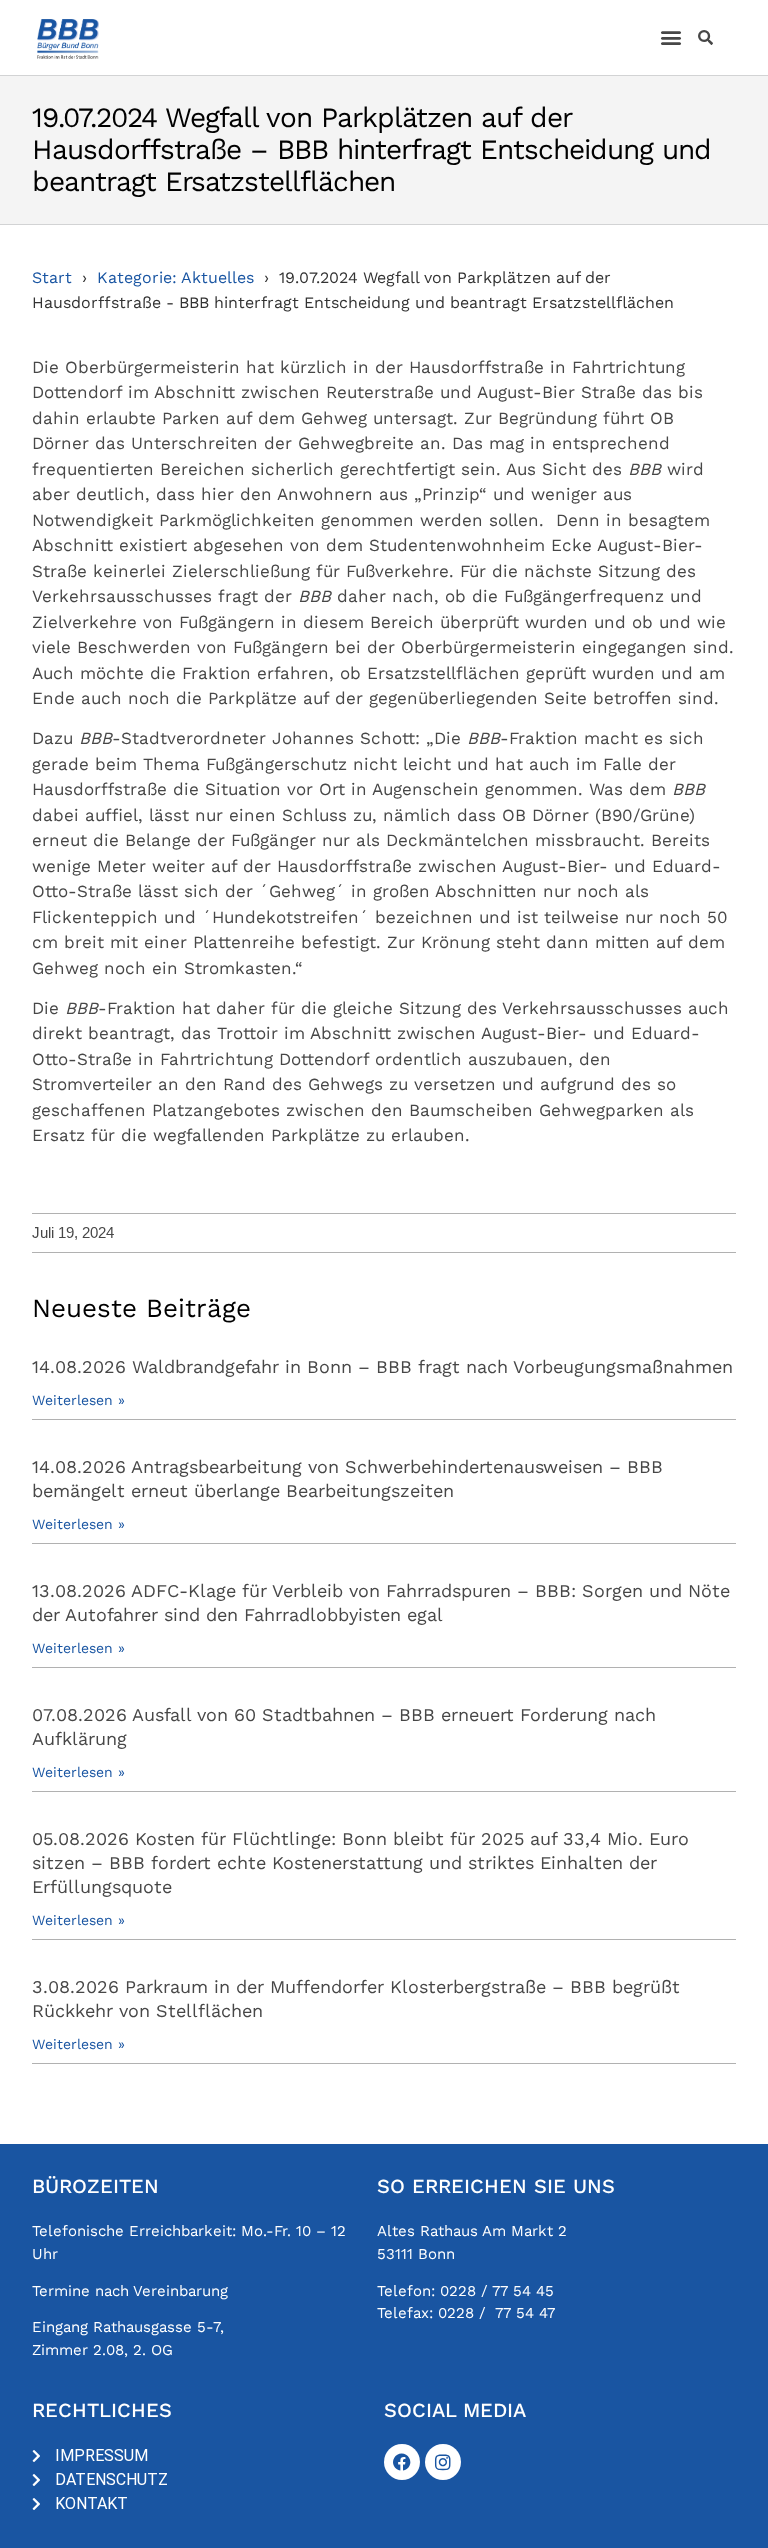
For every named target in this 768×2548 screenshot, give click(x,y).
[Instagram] (443, 2462)
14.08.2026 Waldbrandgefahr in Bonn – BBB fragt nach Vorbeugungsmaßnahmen (382, 1366)
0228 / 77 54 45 (497, 2291)
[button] (671, 37)
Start (52, 277)
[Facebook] (402, 2462)
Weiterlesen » (78, 1400)
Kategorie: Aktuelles (175, 277)
